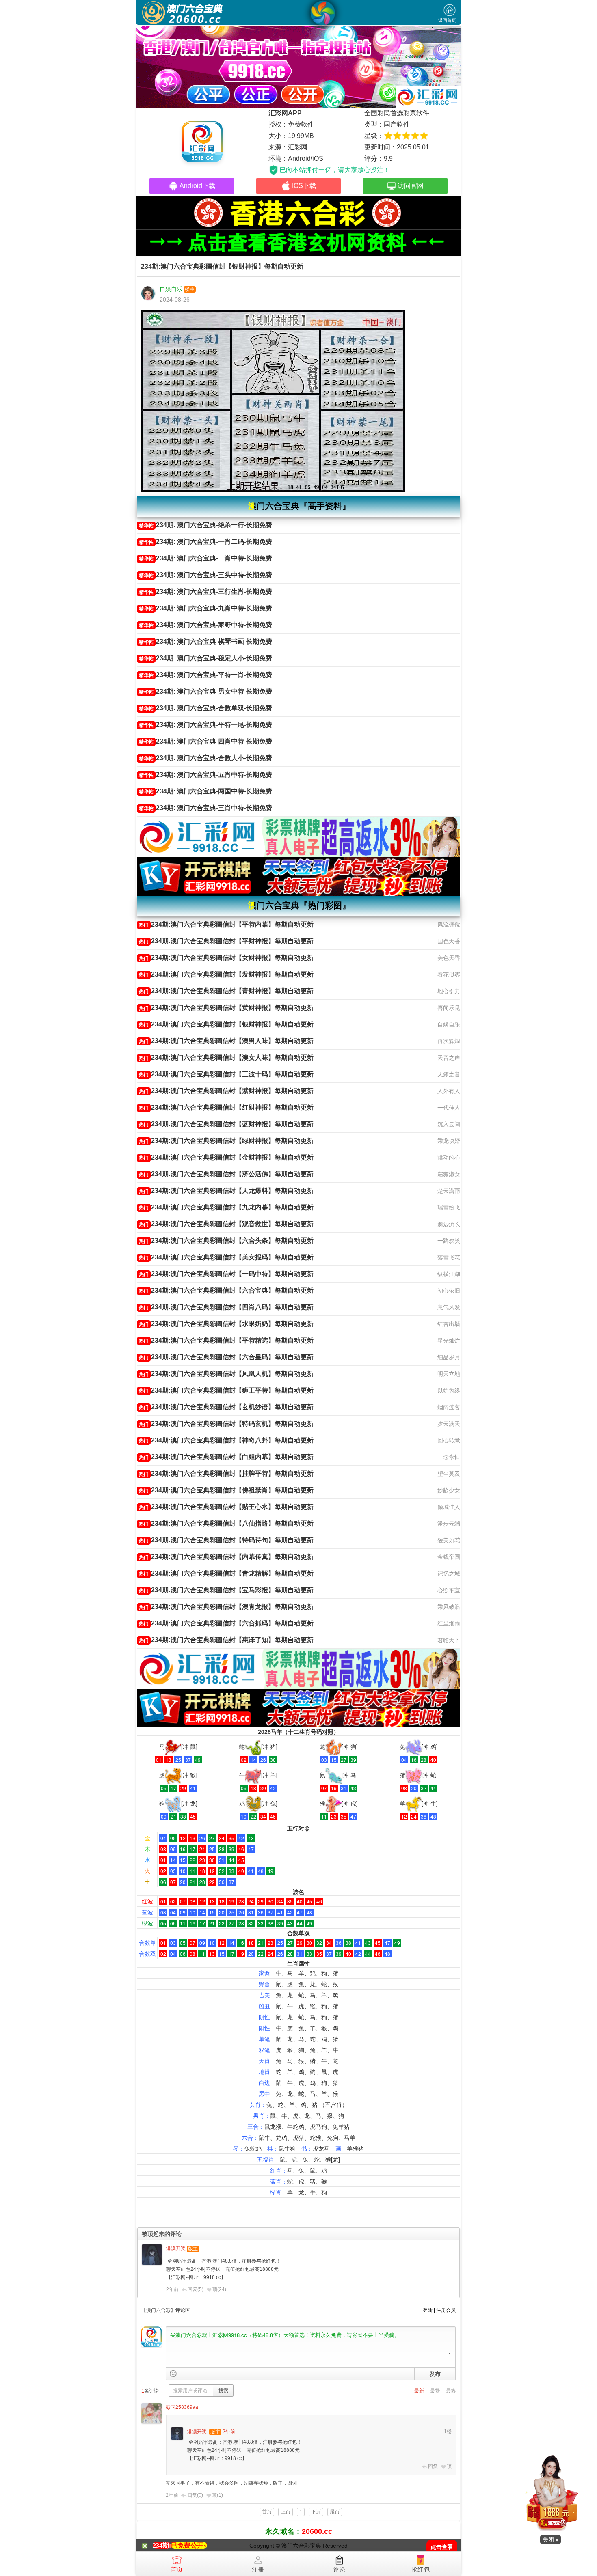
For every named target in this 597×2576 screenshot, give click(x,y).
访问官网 (411, 186)
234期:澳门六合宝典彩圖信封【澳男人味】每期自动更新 (226, 1041)
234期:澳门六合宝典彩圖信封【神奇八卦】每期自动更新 (226, 1440)
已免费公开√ (189, 2545)
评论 (339, 2569)
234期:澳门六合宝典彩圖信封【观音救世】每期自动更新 (226, 1224)
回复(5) (196, 2289)
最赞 (435, 2391)
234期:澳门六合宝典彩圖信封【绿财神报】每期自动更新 (226, 1141)
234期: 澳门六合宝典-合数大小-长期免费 (205, 758)
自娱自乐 (171, 289)
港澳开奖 (176, 2248)
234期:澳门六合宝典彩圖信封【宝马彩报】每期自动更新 (226, 1590)
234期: (162, 2545)
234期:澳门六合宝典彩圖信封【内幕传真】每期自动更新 (226, 1557)
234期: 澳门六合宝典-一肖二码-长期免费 (205, 542)
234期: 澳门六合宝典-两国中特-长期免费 (205, 791)
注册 (258, 2569)
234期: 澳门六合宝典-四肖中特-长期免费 (205, 741)
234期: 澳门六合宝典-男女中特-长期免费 (205, 691)
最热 (451, 2391)
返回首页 (447, 20)
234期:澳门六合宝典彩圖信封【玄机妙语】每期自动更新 (226, 1407)
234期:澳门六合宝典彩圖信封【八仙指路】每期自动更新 (226, 1523)
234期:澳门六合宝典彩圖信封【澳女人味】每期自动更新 (226, 1057)
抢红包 (421, 2569)
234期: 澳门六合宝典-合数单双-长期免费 (205, 708)
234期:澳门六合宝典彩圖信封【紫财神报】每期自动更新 (226, 1091)
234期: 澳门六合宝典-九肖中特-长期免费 (205, 608)
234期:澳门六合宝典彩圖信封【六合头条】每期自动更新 (226, 1241)
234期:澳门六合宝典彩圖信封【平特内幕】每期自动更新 (226, 924)
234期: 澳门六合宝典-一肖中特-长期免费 (205, 558)
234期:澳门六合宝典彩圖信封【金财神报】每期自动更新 (226, 1157)
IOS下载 (304, 186)
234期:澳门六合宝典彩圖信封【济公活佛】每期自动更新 (226, 1174)
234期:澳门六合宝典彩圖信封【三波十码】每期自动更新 (226, 1074)
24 (222, 2289)
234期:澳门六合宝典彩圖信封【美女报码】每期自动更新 (226, 1257)
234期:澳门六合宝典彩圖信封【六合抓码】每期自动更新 (226, 1623)
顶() (219, 2289)
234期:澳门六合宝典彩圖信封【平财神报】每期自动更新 (226, 941)
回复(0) (195, 2495)
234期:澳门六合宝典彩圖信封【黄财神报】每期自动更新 (226, 1008)
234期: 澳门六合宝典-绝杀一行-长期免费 (205, 525)
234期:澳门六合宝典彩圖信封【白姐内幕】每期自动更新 (226, 1457)
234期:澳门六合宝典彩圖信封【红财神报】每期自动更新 (226, 1107)
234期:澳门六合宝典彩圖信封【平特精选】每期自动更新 (226, 1340)
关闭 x (550, 2539)
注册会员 (446, 2310)
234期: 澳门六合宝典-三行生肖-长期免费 (205, 592)
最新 (419, 2391)
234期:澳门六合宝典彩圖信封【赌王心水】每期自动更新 (226, 1507)
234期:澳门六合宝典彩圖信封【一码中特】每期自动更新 (226, 1274)
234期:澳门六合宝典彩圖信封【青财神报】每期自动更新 (226, 991)
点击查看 (442, 2547)
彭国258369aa (182, 2407)
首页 (177, 2569)
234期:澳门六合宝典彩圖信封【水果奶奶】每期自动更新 (226, 1324)
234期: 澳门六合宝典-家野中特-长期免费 (205, 625)
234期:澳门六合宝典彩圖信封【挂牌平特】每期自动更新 (226, 1473)
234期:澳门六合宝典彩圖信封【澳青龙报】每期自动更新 (226, 1607)
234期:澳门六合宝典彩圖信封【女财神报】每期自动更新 (226, 958)
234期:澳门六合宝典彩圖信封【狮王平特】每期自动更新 (226, 1390)
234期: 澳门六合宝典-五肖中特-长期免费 (205, 775)
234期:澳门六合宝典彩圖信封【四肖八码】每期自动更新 (226, 1307)
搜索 (223, 2391)
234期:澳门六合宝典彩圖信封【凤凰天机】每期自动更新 (226, 1374)
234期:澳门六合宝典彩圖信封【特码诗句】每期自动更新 (226, 1540)
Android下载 (197, 186)
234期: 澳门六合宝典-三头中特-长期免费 (205, 575)
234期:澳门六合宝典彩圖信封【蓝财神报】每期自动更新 (226, 1124)
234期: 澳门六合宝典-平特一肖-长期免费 (205, 675)
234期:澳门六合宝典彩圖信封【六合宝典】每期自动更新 (226, 1290)
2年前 (172, 2289)
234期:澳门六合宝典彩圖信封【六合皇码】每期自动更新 (226, 1357)
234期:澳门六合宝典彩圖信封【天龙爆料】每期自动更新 (226, 1191)
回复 (433, 2466)
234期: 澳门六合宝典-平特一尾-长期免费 (205, 725)
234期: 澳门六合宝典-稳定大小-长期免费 (205, 658)
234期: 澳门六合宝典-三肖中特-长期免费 (205, 808)
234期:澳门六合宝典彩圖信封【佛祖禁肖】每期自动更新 (226, 1490)
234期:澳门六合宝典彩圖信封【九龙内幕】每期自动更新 (226, 1207)
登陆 (428, 2310)
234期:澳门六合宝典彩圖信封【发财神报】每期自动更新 (226, 974)
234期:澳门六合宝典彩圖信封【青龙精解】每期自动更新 (226, 1573)
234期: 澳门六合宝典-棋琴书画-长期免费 (205, 641)
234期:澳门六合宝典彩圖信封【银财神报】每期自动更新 (226, 1024)
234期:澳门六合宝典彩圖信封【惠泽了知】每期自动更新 (226, 1640)
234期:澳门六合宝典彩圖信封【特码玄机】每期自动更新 (226, 1424)
